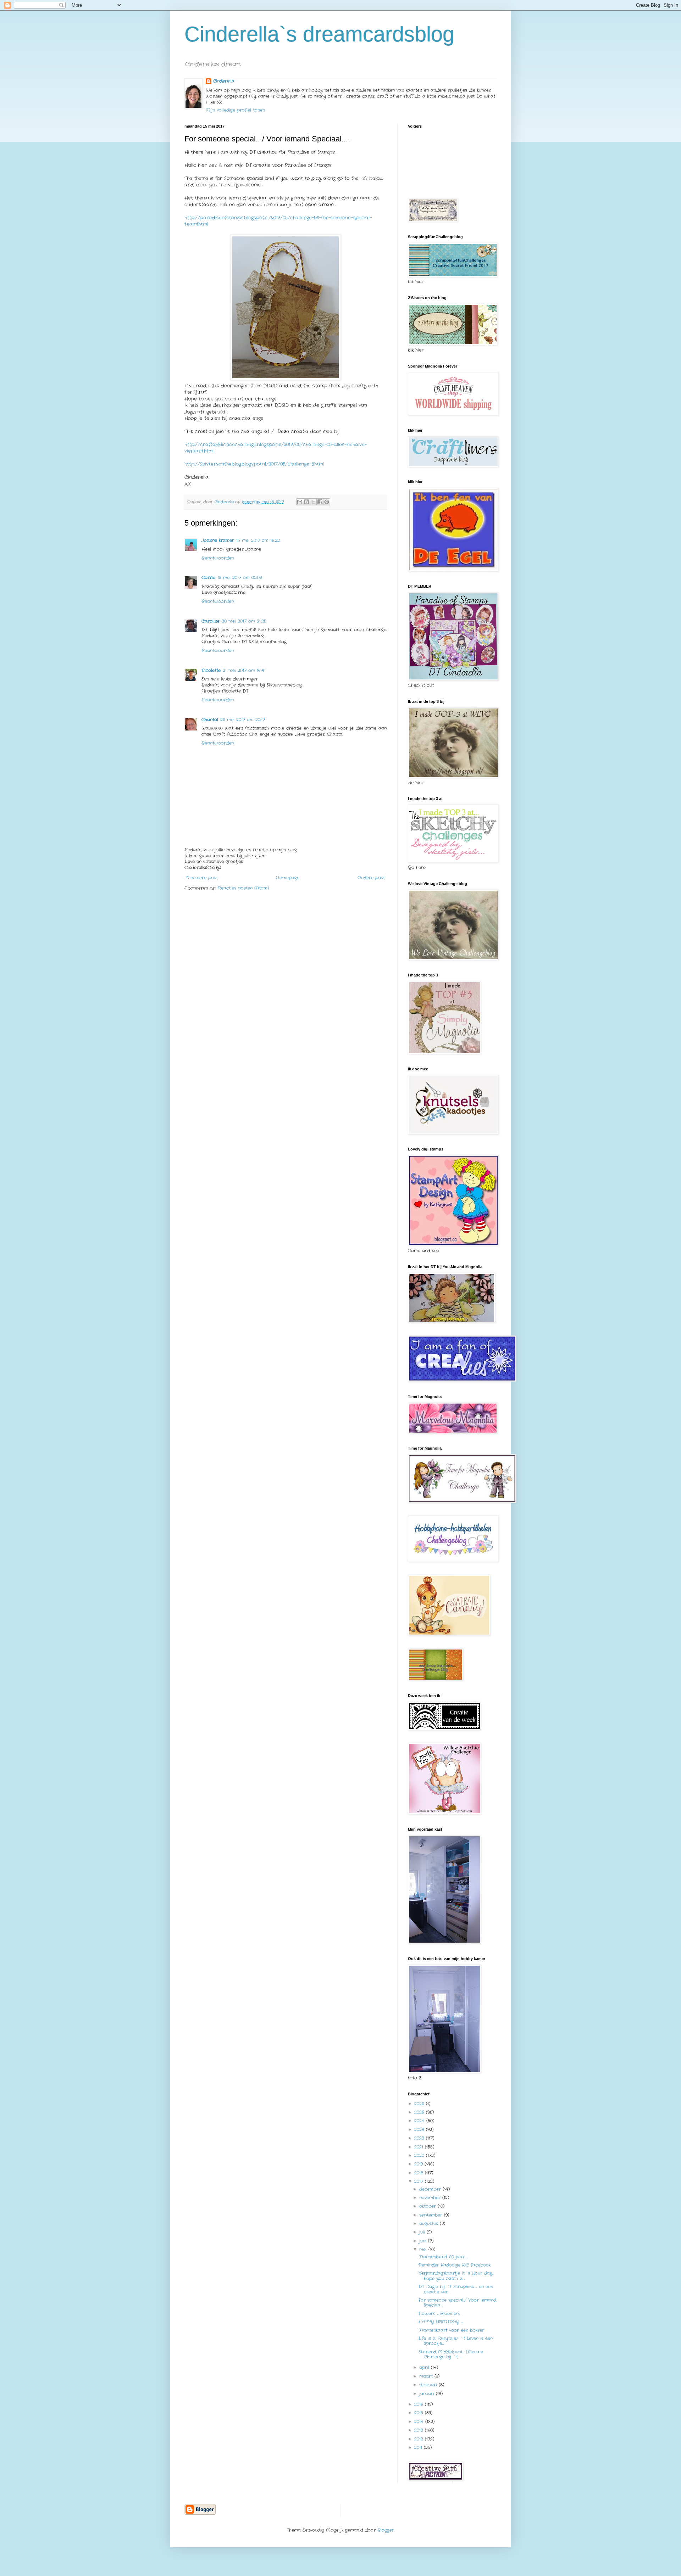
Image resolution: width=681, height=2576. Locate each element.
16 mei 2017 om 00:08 (240, 578)
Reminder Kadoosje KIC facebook (455, 2265)
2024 (420, 2121)
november (431, 2198)
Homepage (288, 878)
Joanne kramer (218, 540)
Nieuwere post (202, 878)
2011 (419, 2448)
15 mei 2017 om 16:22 (258, 540)
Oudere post (371, 878)
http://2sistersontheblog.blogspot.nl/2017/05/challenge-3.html (254, 464)
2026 (420, 2104)
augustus (430, 2224)
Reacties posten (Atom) (243, 888)
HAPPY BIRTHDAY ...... (441, 2322)
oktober (428, 2206)
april (425, 2367)
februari (429, 2385)
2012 (420, 2439)
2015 (420, 2413)
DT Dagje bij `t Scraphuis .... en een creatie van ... (456, 2289)
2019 (419, 2164)
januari (428, 2394)
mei (424, 2249)
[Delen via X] (313, 502)
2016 (420, 2404)
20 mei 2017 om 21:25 (244, 621)
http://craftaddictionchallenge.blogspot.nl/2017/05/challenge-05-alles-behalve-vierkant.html (276, 448)
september (432, 2215)
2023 (420, 2130)
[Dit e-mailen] (300, 502)
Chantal (210, 720)
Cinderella (224, 81)
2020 (420, 2155)
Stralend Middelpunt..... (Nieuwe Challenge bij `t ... (451, 2354)
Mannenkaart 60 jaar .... (443, 2257)
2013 (420, 2430)
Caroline (211, 621)
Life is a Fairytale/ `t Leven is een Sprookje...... (456, 2341)
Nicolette (211, 670)
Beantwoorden (218, 558)
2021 (420, 2147)
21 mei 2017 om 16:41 (244, 670)
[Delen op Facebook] (320, 502)
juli (423, 2232)
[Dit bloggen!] (306, 502)
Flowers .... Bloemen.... (439, 2314)
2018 (420, 2173)
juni (424, 2241)
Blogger (386, 2530)
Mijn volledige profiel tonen (235, 110)
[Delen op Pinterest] (327, 502)
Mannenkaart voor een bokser (451, 2330)
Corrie (208, 578)
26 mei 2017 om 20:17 (243, 720)
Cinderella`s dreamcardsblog (319, 34)
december (431, 2189)
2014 (420, 2422)
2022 (420, 2138)
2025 (420, 2112)
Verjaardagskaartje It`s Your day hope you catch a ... (455, 2276)
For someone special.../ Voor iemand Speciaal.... (457, 2303)
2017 (420, 2181)
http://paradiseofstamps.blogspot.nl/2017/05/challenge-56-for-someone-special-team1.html (278, 221)
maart (427, 2376)
